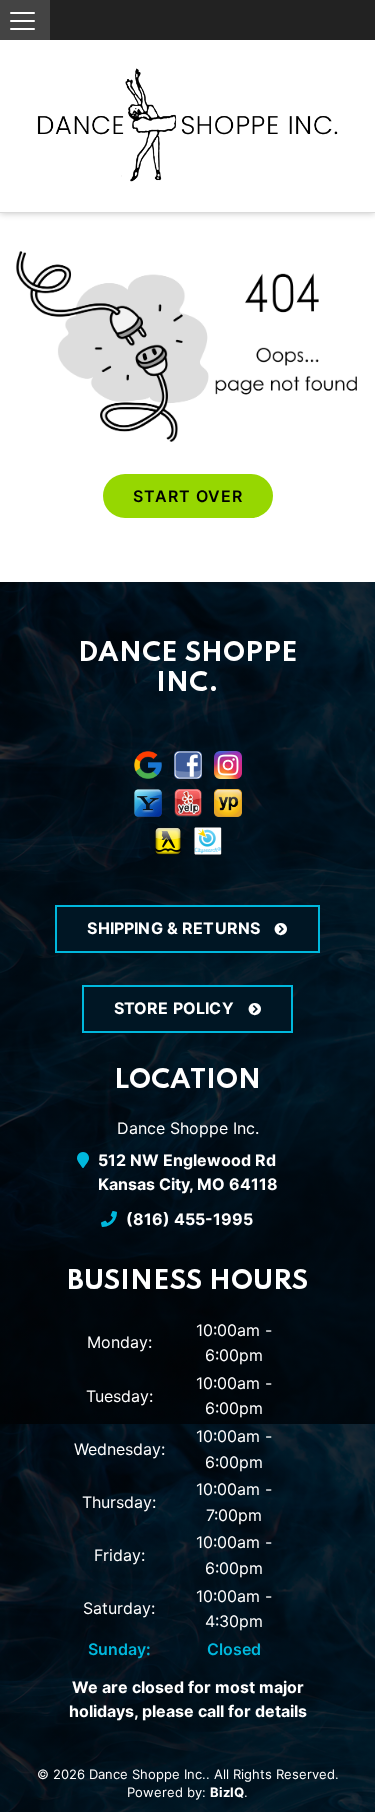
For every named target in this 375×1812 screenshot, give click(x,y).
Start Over (188, 496)
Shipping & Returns (175, 928)
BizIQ (227, 1792)
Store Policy (176, 1008)
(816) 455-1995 (188, 1219)
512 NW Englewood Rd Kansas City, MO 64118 (188, 1172)
